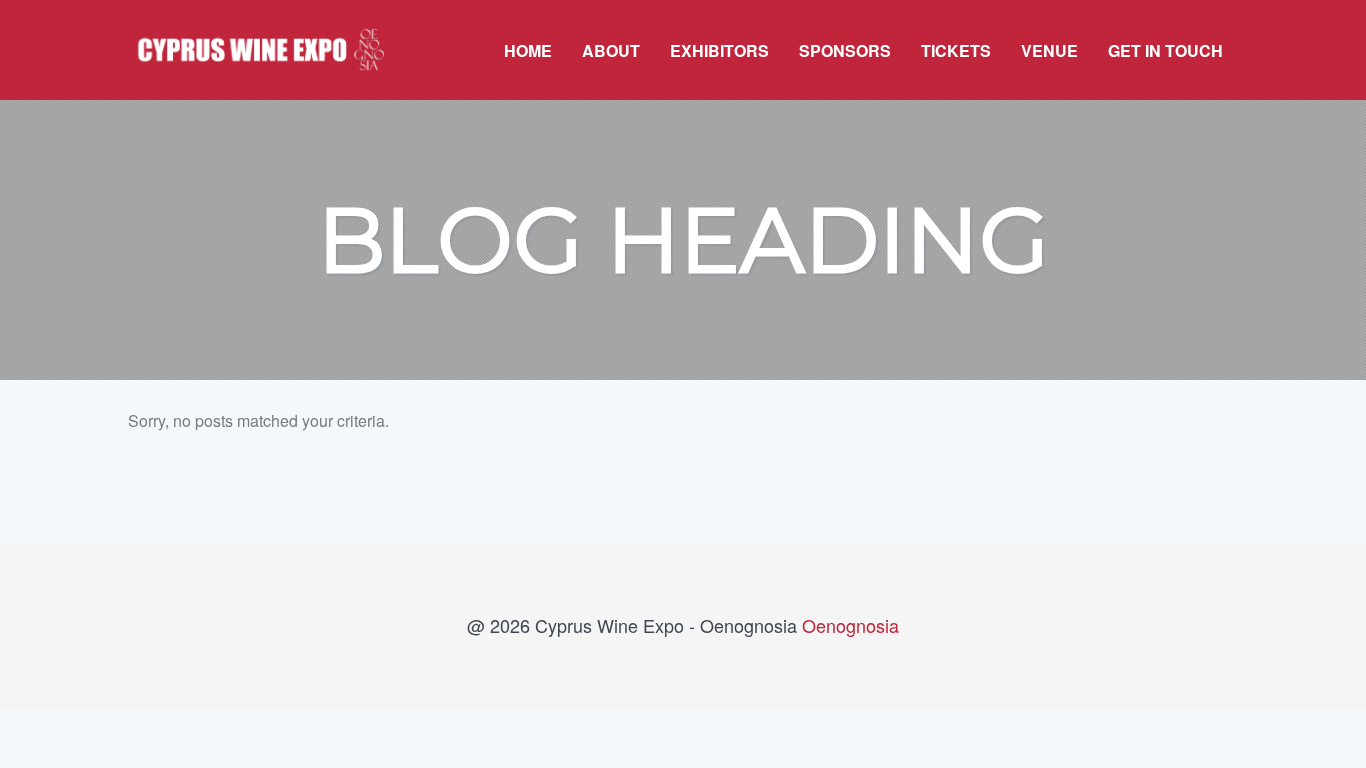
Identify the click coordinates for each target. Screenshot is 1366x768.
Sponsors (845, 50)
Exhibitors (719, 50)
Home (528, 50)
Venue (1049, 50)
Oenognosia (850, 625)
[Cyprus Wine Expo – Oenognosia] (257, 34)
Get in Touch (1165, 50)
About (611, 50)
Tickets (956, 50)
